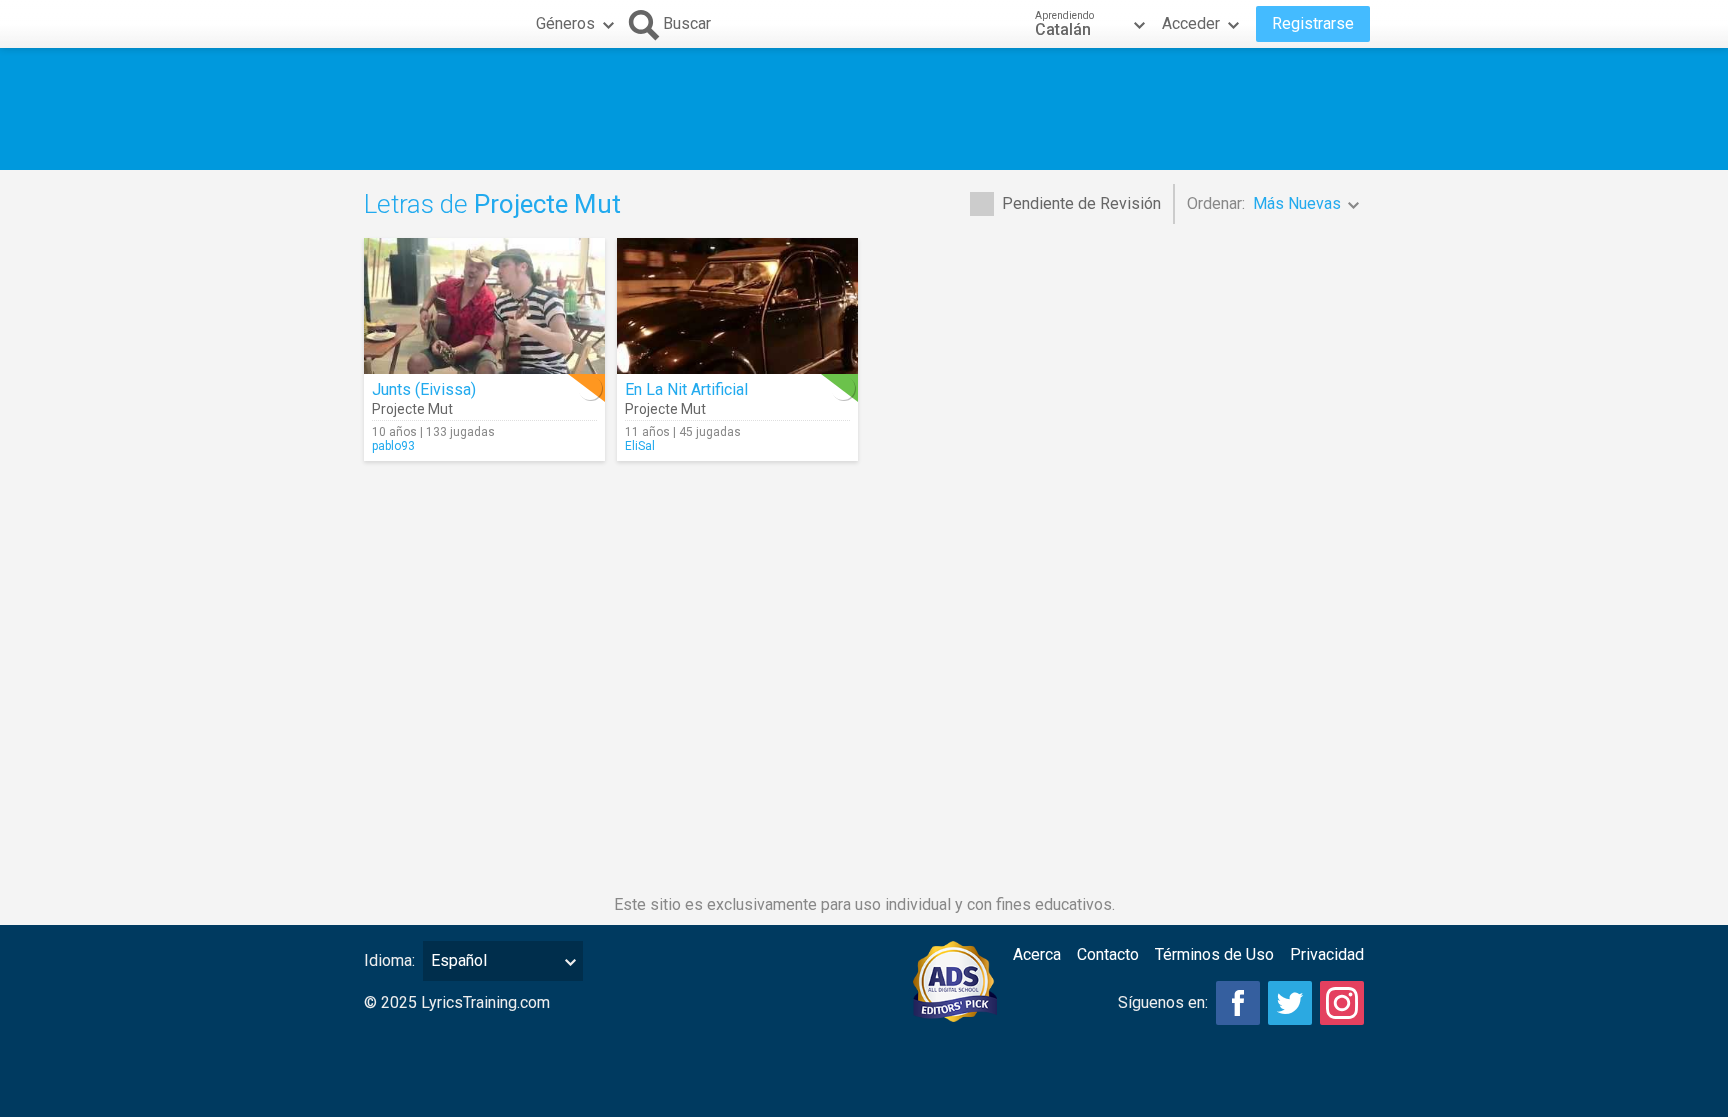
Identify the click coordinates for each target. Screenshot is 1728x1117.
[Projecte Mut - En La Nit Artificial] (737, 306)
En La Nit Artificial (686, 389)
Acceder (1191, 23)
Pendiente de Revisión (1081, 203)
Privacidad (1327, 954)
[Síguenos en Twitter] (1290, 1003)
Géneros (565, 23)
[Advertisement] (864, 109)
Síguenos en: (1163, 1002)
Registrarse (1313, 23)
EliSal (640, 446)
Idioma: (389, 960)
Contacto (1108, 954)
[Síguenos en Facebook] (1238, 1003)
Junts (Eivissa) (424, 389)
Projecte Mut (412, 409)
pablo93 (393, 446)
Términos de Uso (1214, 954)
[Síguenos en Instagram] (1342, 1003)
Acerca (1037, 954)
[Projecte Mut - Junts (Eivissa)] (484, 306)
